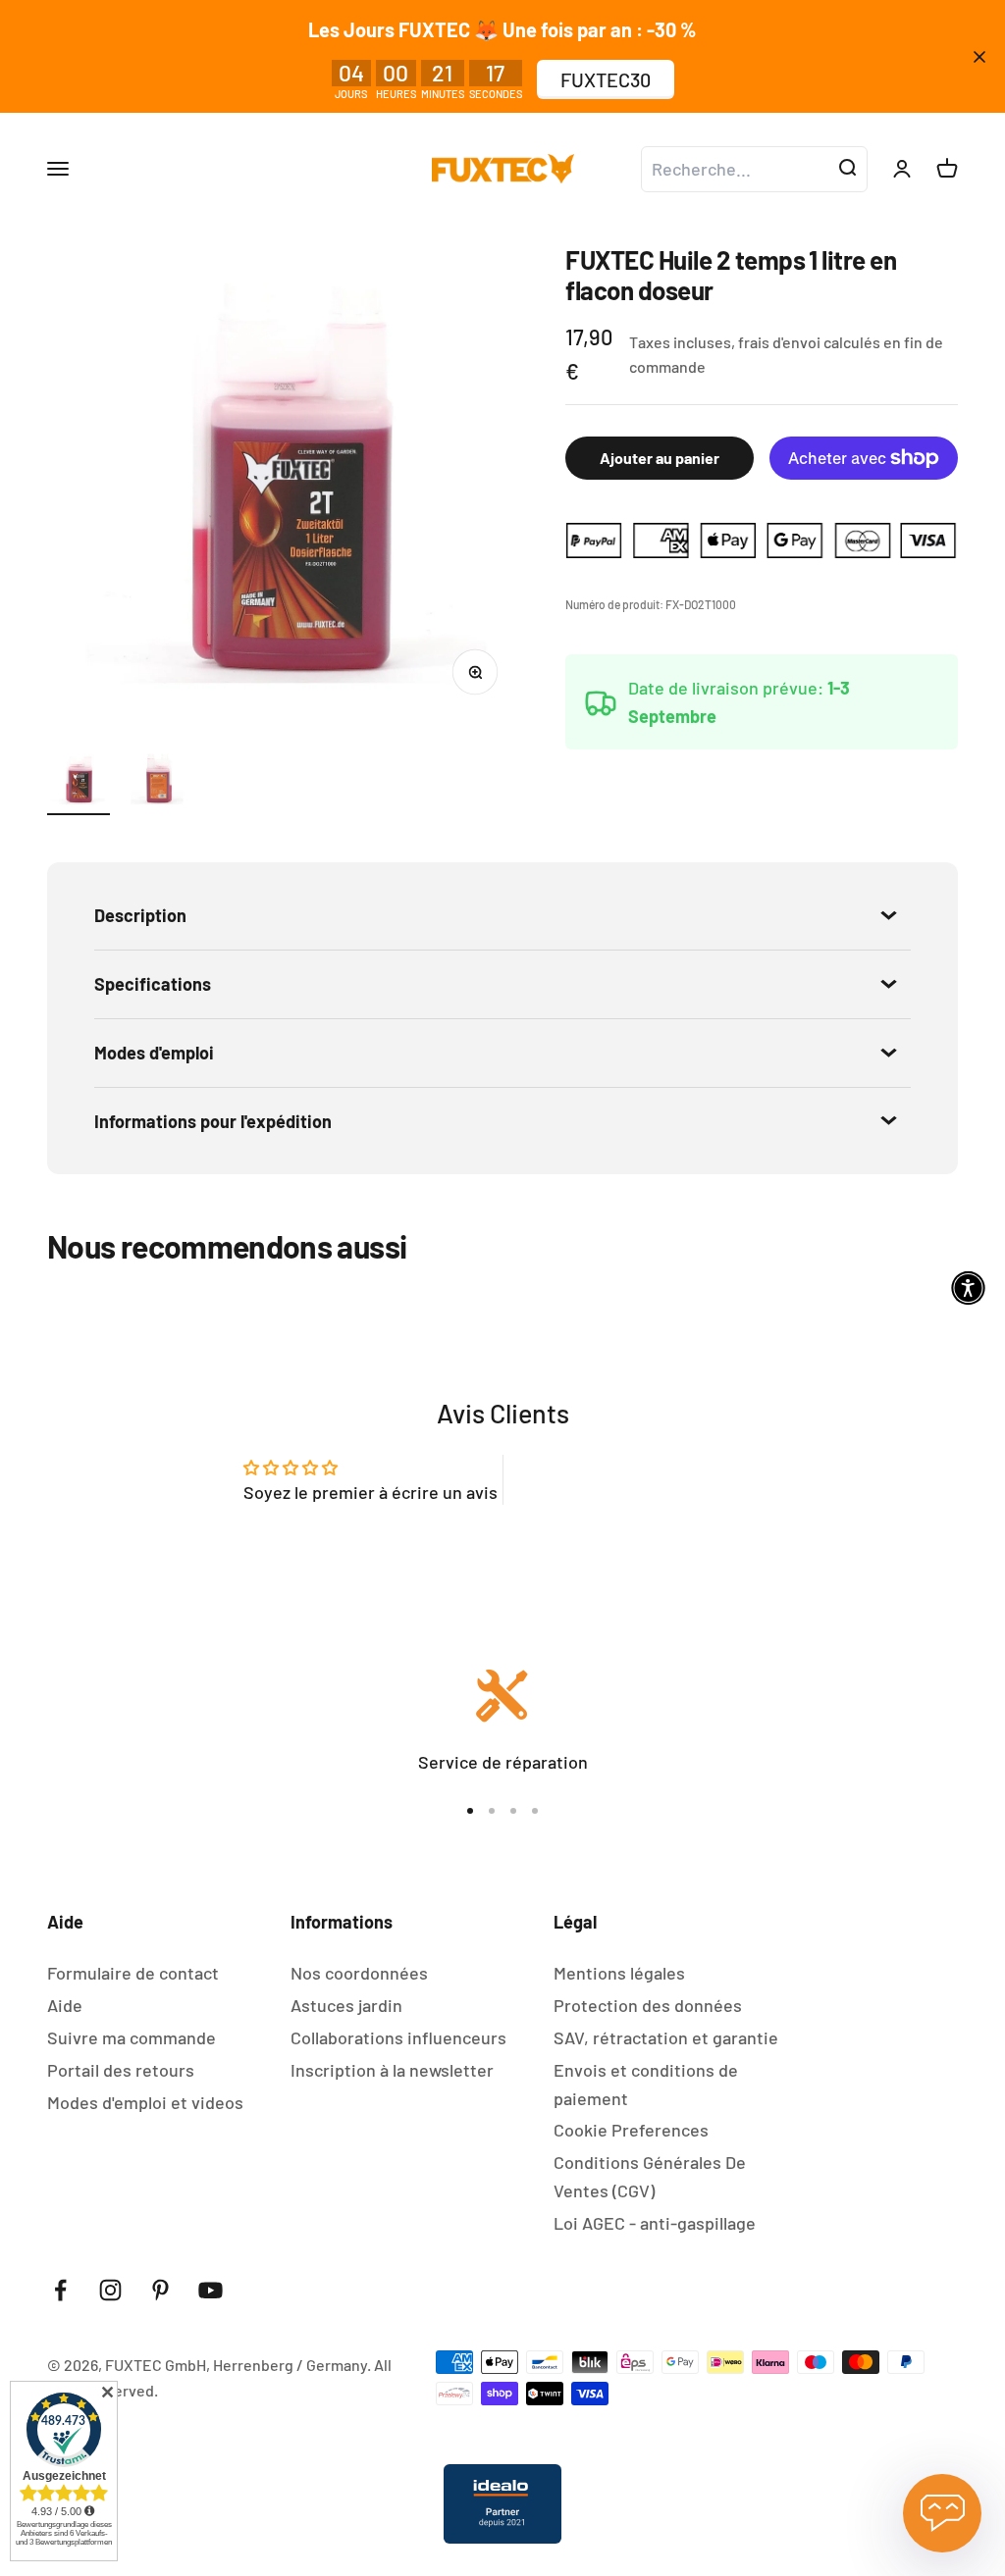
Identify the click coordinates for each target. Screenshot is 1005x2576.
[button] (968, 1288)
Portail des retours (121, 2070)
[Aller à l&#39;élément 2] (157, 781)
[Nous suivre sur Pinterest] (160, 2290)
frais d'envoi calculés (811, 342)
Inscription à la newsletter (392, 2070)
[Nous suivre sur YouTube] (211, 2290)
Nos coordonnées (359, 1973)
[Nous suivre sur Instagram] (110, 2290)
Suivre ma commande (132, 2037)
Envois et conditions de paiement (646, 2084)
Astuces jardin (346, 2005)
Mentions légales (619, 1973)
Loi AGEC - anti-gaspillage (655, 2223)
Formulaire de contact (133, 1973)
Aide (65, 2005)
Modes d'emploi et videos (145, 2102)
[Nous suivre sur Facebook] (60, 2290)
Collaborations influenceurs (398, 2037)
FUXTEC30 (606, 79)
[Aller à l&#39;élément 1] (79, 781)
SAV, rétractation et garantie (666, 2037)
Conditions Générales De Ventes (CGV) (650, 2176)
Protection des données (648, 2005)
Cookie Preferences (631, 2130)
